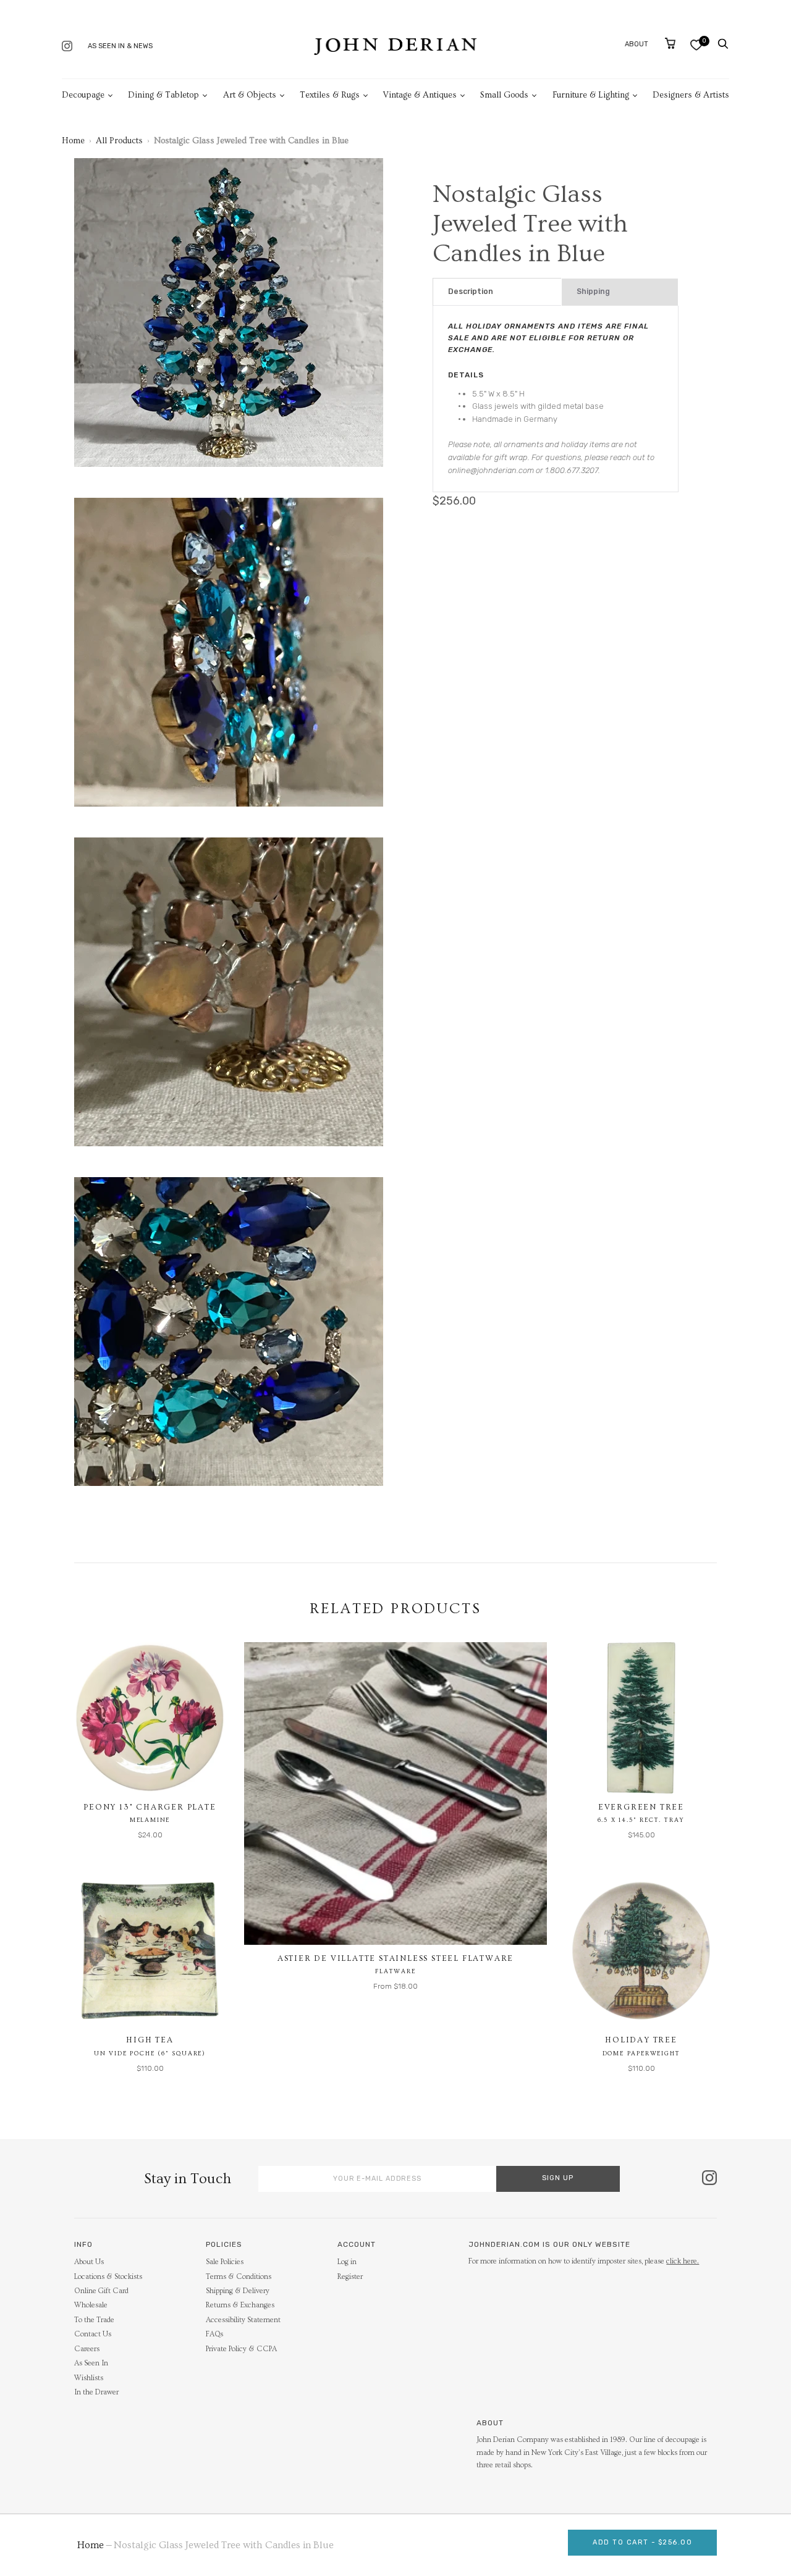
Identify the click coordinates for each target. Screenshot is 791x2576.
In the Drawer (96, 2392)
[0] (696, 45)
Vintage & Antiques (420, 95)
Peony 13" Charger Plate (150, 1807)
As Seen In (91, 2363)
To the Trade (94, 2320)
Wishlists (89, 2378)
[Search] (723, 44)
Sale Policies (225, 2262)
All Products (119, 141)
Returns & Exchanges (240, 2305)
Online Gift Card (101, 2291)
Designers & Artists (691, 95)
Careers (87, 2349)
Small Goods (504, 95)
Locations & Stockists (108, 2277)
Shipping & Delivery (238, 2291)
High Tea (150, 2040)
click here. (683, 2261)
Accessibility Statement (243, 2320)
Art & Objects (250, 95)
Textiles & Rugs (330, 95)
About (637, 44)
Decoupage (83, 95)
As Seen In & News (120, 46)
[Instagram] (67, 47)
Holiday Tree (641, 2040)
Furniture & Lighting (591, 95)
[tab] (497, 292)
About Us (89, 2262)
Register (350, 2277)
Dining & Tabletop (163, 95)
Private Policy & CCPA (241, 2349)
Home (73, 141)
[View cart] (670, 43)
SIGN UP (558, 2178)
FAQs (214, 2334)
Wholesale (91, 2305)
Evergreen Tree (641, 1807)
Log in (347, 2262)
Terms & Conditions (239, 2277)
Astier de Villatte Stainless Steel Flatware (395, 1958)
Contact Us (93, 2334)
